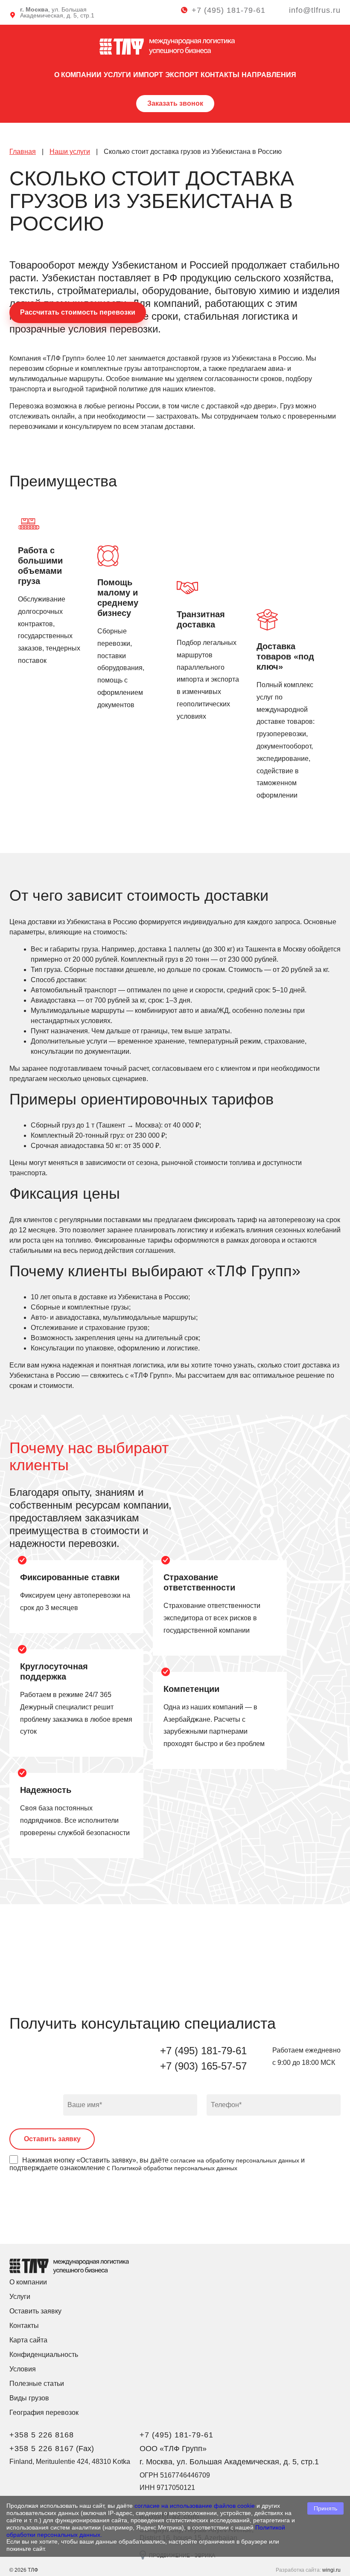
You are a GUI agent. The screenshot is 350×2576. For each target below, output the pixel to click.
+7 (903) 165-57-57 (203, 2066)
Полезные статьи (37, 2384)
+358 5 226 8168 (42, 2435)
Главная (23, 152)
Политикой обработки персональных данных (175, 2168)
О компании (78, 75)
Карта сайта (28, 2340)
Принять (325, 2508)
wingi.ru (331, 2570)
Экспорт (182, 75)
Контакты (220, 75)
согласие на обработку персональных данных (235, 2160)
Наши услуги (70, 152)
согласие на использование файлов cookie (195, 2506)
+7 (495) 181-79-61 (229, 10)
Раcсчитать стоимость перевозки (78, 312)
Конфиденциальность (44, 2355)
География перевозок (44, 2413)
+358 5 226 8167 (42, 2449)
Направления (269, 75)
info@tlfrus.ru (315, 10)
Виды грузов (29, 2398)
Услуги (117, 75)
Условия (23, 2369)
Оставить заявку (35, 2311)
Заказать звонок (175, 103)
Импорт (148, 75)
